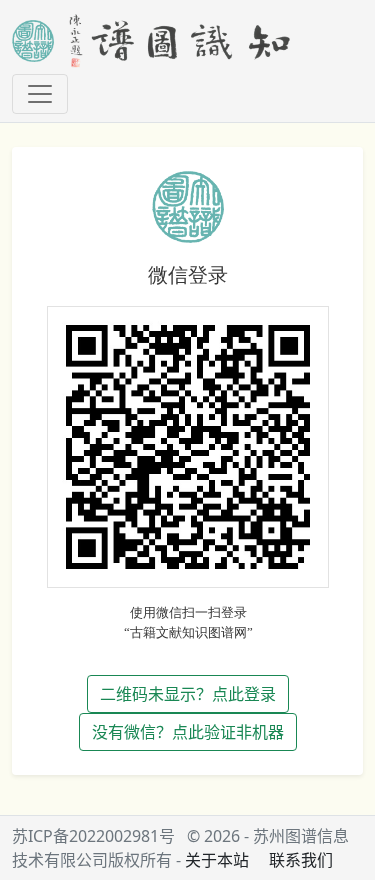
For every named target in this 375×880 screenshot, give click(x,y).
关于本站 (217, 860)
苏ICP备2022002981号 (93, 836)
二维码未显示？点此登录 (188, 694)
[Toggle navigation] (40, 94)
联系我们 (301, 860)
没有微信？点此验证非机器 (188, 732)
